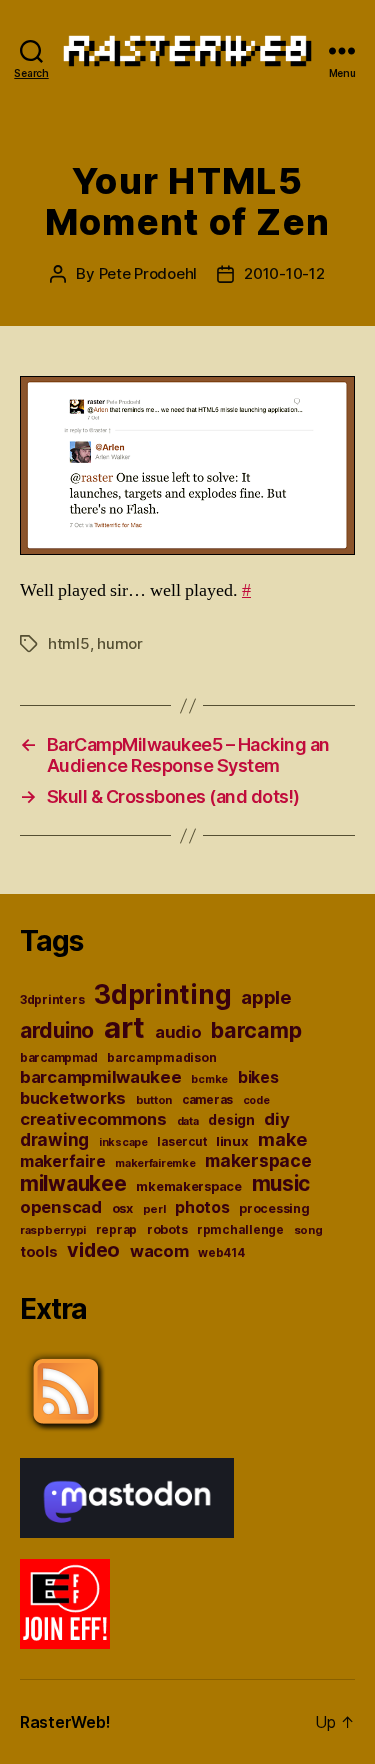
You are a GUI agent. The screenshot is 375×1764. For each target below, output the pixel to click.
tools (39, 1252)
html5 (69, 643)
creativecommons (93, 1119)
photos (202, 1207)
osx (122, 1208)
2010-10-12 (284, 273)
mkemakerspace (189, 1186)
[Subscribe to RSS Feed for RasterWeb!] (187, 1392)
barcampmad (58, 1058)
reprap (116, 1230)
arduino (57, 1030)
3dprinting (162, 994)
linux (232, 1141)
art (124, 1027)
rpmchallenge (240, 1229)
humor (120, 643)
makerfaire (62, 1161)
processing (274, 1208)
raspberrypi (53, 1230)
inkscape (123, 1142)
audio (178, 1032)
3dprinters (52, 999)
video (93, 1250)
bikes (258, 1077)
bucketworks (73, 1098)
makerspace (258, 1160)
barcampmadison (161, 1057)
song (308, 1230)
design (231, 1120)
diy (276, 1119)
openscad (61, 1207)
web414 (221, 1253)
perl (154, 1209)
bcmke (209, 1079)
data (188, 1121)
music (281, 1183)
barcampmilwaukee (101, 1077)
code (256, 1100)
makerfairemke (155, 1163)
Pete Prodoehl (148, 273)
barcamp (256, 1030)
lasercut (181, 1142)
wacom (159, 1251)
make (282, 1139)
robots (167, 1229)
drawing (54, 1139)
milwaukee (73, 1183)
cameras (207, 1100)
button (154, 1100)
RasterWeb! (65, 1722)
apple (266, 997)
